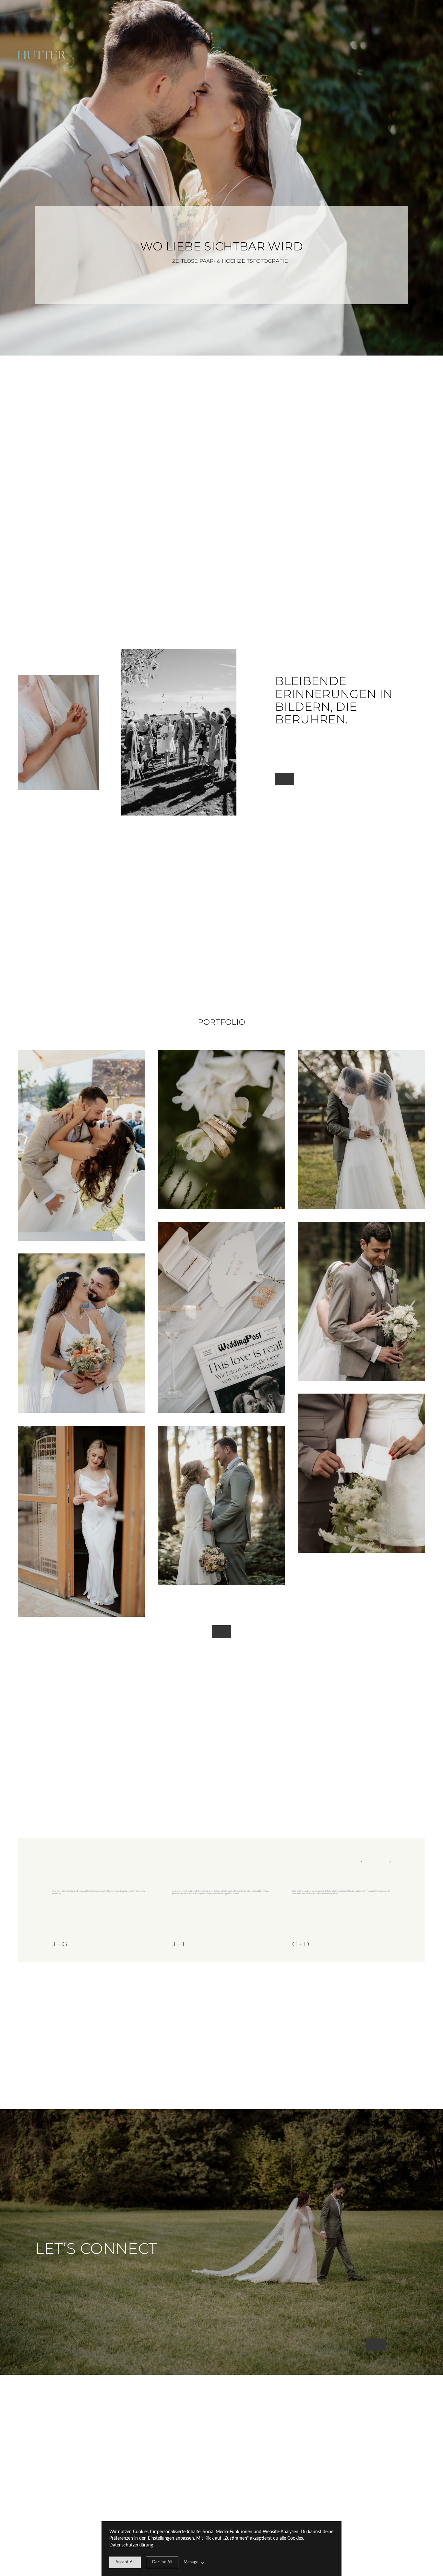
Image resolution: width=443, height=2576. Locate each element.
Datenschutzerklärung (131, 2545)
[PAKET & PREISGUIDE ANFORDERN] (221, 1632)
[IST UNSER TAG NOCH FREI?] (285, 779)
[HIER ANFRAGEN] (376, 2345)
